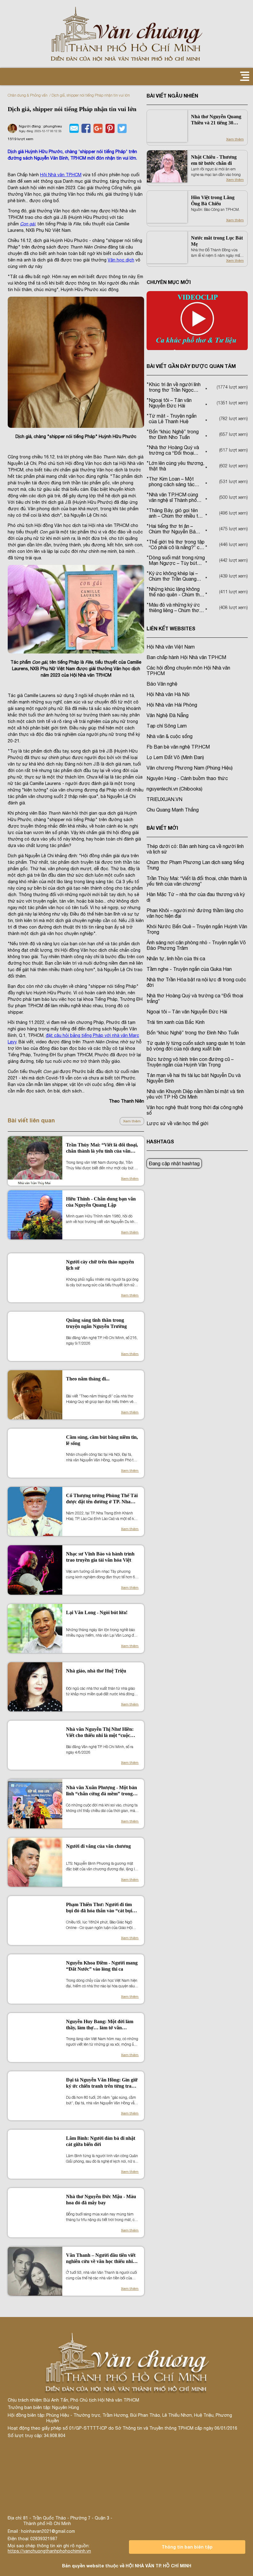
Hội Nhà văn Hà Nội (168, 694)
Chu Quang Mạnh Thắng (173, 810)
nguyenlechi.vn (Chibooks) (174, 789)
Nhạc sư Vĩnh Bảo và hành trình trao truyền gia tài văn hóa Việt (100, 1557)
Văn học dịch (121, 260)
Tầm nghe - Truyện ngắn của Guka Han (189, 969)
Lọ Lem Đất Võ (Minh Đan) (175, 757)
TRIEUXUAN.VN (164, 799)
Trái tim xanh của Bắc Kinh (176, 1022)
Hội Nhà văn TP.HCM (61, 175)
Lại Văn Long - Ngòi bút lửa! (97, 1612)
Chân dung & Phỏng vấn (28, 95)
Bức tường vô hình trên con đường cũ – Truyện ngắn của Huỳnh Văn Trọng (190, 1062)
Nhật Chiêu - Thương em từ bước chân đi (214, 160)
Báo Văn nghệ (162, 684)
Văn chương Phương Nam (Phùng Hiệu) (190, 768)
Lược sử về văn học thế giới (177, 1123)
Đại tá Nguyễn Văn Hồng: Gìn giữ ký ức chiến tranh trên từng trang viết (102, 2083)
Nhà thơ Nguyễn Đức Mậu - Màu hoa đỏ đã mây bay (101, 2200)
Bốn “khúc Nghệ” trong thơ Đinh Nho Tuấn (193, 1033)
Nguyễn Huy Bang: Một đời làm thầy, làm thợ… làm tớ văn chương (100, 2025)
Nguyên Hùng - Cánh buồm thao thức (187, 778)
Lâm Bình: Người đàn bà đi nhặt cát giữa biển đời (101, 2141)
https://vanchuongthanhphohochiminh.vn (49, 2551)
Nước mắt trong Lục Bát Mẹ (217, 241)
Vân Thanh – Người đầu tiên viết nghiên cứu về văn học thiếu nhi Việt (101, 2259)
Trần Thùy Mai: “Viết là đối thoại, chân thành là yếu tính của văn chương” (102, 1148)
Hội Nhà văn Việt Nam (171, 647)
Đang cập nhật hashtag (174, 1163)
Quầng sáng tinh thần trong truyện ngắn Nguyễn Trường (96, 1323)
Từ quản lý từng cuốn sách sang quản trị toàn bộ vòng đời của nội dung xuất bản (196, 1046)
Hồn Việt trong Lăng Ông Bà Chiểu (213, 200)
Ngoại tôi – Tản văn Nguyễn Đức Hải (187, 1012)
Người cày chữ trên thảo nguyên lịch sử (100, 1265)
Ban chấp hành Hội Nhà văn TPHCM (186, 657)
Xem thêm (132, 1121)
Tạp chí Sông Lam (167, 726)
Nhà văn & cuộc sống (170, 736)
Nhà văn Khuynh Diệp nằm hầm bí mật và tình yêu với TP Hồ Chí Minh (195, 1094)
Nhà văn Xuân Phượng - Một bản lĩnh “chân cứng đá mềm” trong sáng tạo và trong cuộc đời (102, 1791)
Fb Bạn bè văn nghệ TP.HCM (178, 747)
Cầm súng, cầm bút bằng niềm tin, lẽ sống (102, 1440)
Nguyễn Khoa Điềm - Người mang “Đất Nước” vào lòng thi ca (102, 1966)
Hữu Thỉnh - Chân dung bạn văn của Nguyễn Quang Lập (101, 1202)
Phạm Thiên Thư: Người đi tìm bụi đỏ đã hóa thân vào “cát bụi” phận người (100, 1908)
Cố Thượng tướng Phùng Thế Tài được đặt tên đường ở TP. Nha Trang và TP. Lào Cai (102, 1499)
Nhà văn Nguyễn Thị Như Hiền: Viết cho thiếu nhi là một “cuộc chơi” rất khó (100, 1733)
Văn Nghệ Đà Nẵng (168, 715)
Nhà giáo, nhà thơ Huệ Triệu (96, 1671)
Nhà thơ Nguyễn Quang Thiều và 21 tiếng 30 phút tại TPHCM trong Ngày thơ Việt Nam (216, 120)
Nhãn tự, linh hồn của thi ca (176, 958)
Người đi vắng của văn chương (98, 1846)
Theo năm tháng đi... (88, 1379)
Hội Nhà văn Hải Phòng (172, 705)
